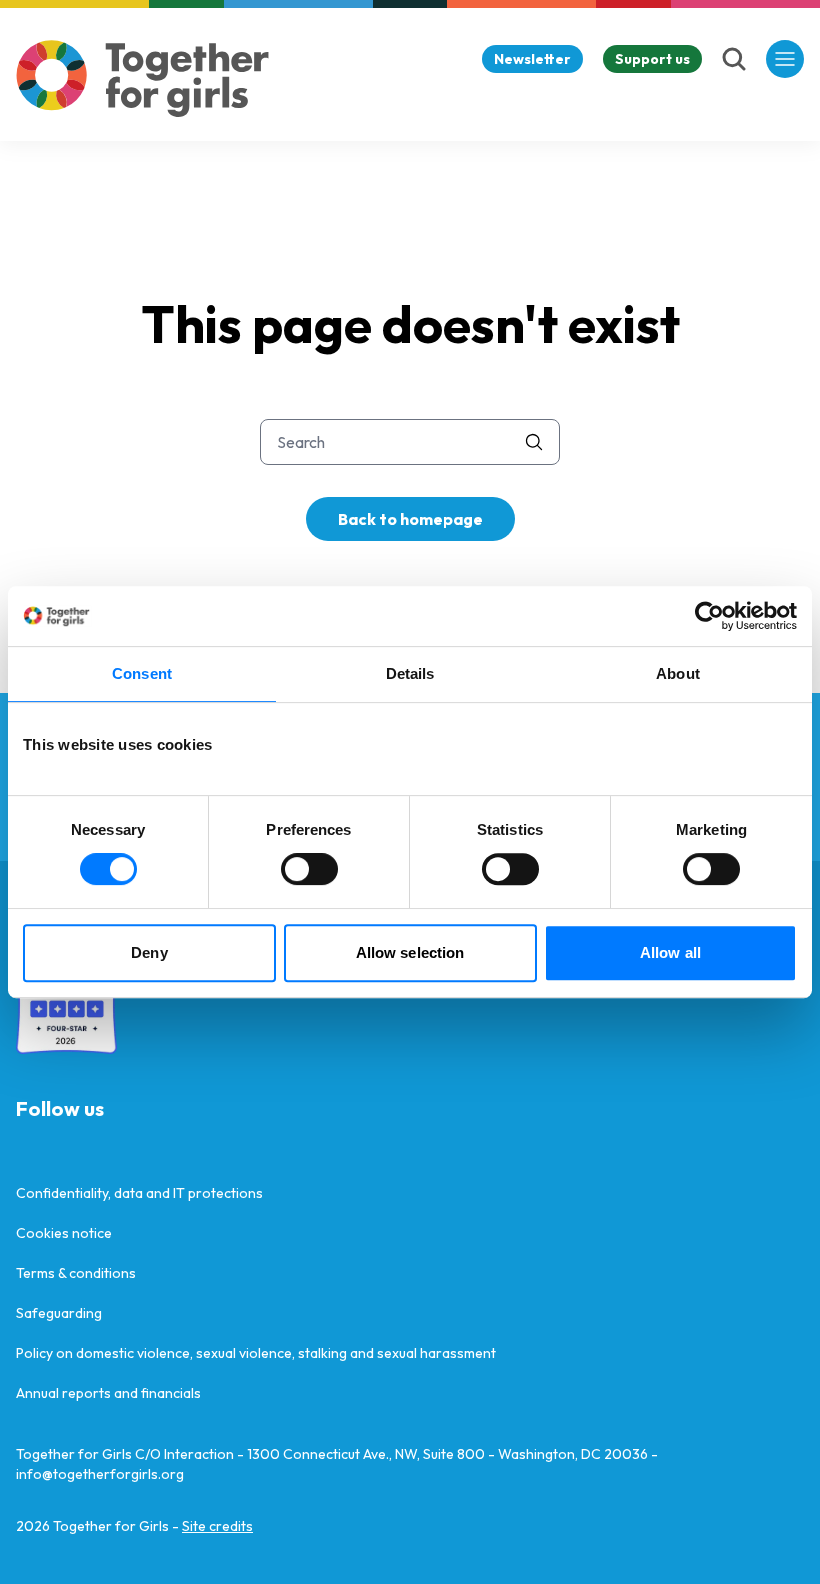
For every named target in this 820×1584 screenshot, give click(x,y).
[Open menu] (785, 59)
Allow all (670, 952)
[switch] (309, 869)
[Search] (734, 59)
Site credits (217, 1526)
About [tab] (678, 673)
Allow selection (410, 952)
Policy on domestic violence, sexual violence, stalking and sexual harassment (256, 1353)
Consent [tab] (142, 673)
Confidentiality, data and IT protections (139, 1193)
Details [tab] (410, 673)
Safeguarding (59, 1313)
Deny (149, 952)
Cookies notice (64, 1233)
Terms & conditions (76, 1273)
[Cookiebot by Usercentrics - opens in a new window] (709, 616)
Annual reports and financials (108, 1393)
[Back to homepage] (143, 78)
